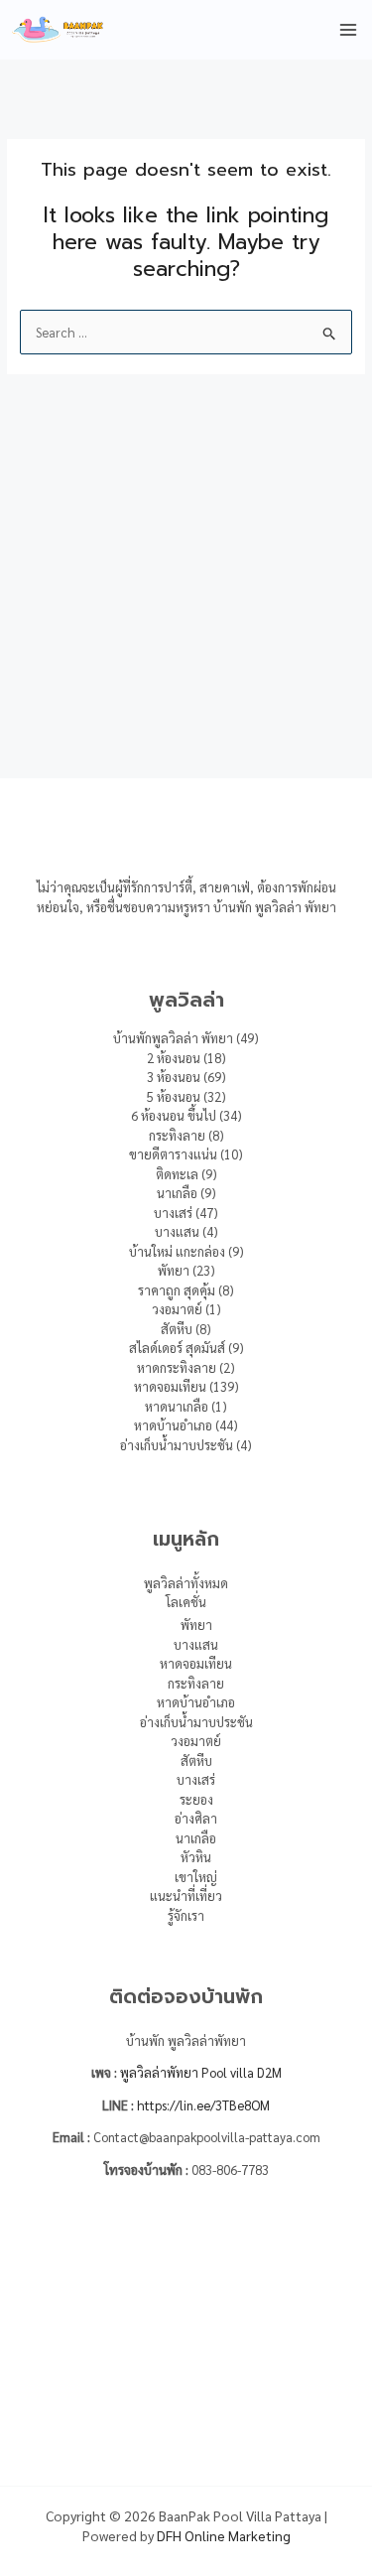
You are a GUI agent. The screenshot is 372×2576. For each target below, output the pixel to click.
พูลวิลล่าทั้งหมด (186, 1583)
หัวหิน (196, 1857)
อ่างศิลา (196, 1818)
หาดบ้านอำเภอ (196, 1702)
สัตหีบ (196, 1761)
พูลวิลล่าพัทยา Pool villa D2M (201, 2072)
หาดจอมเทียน (196, 1663)
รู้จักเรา (186, 1915)
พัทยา (196, 1625)
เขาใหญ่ (196, 1877)
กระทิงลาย (196, 1683)
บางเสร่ (196, 1779)
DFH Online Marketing (224, 2535)
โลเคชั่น (186, 1602)
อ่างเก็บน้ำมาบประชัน (196, 1722)
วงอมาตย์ (196, 1741)
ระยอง (196, 1799)
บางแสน (196, 1644)
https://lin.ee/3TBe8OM (203, 2105)
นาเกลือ (196, 1838)
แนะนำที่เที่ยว (186, 1896)
